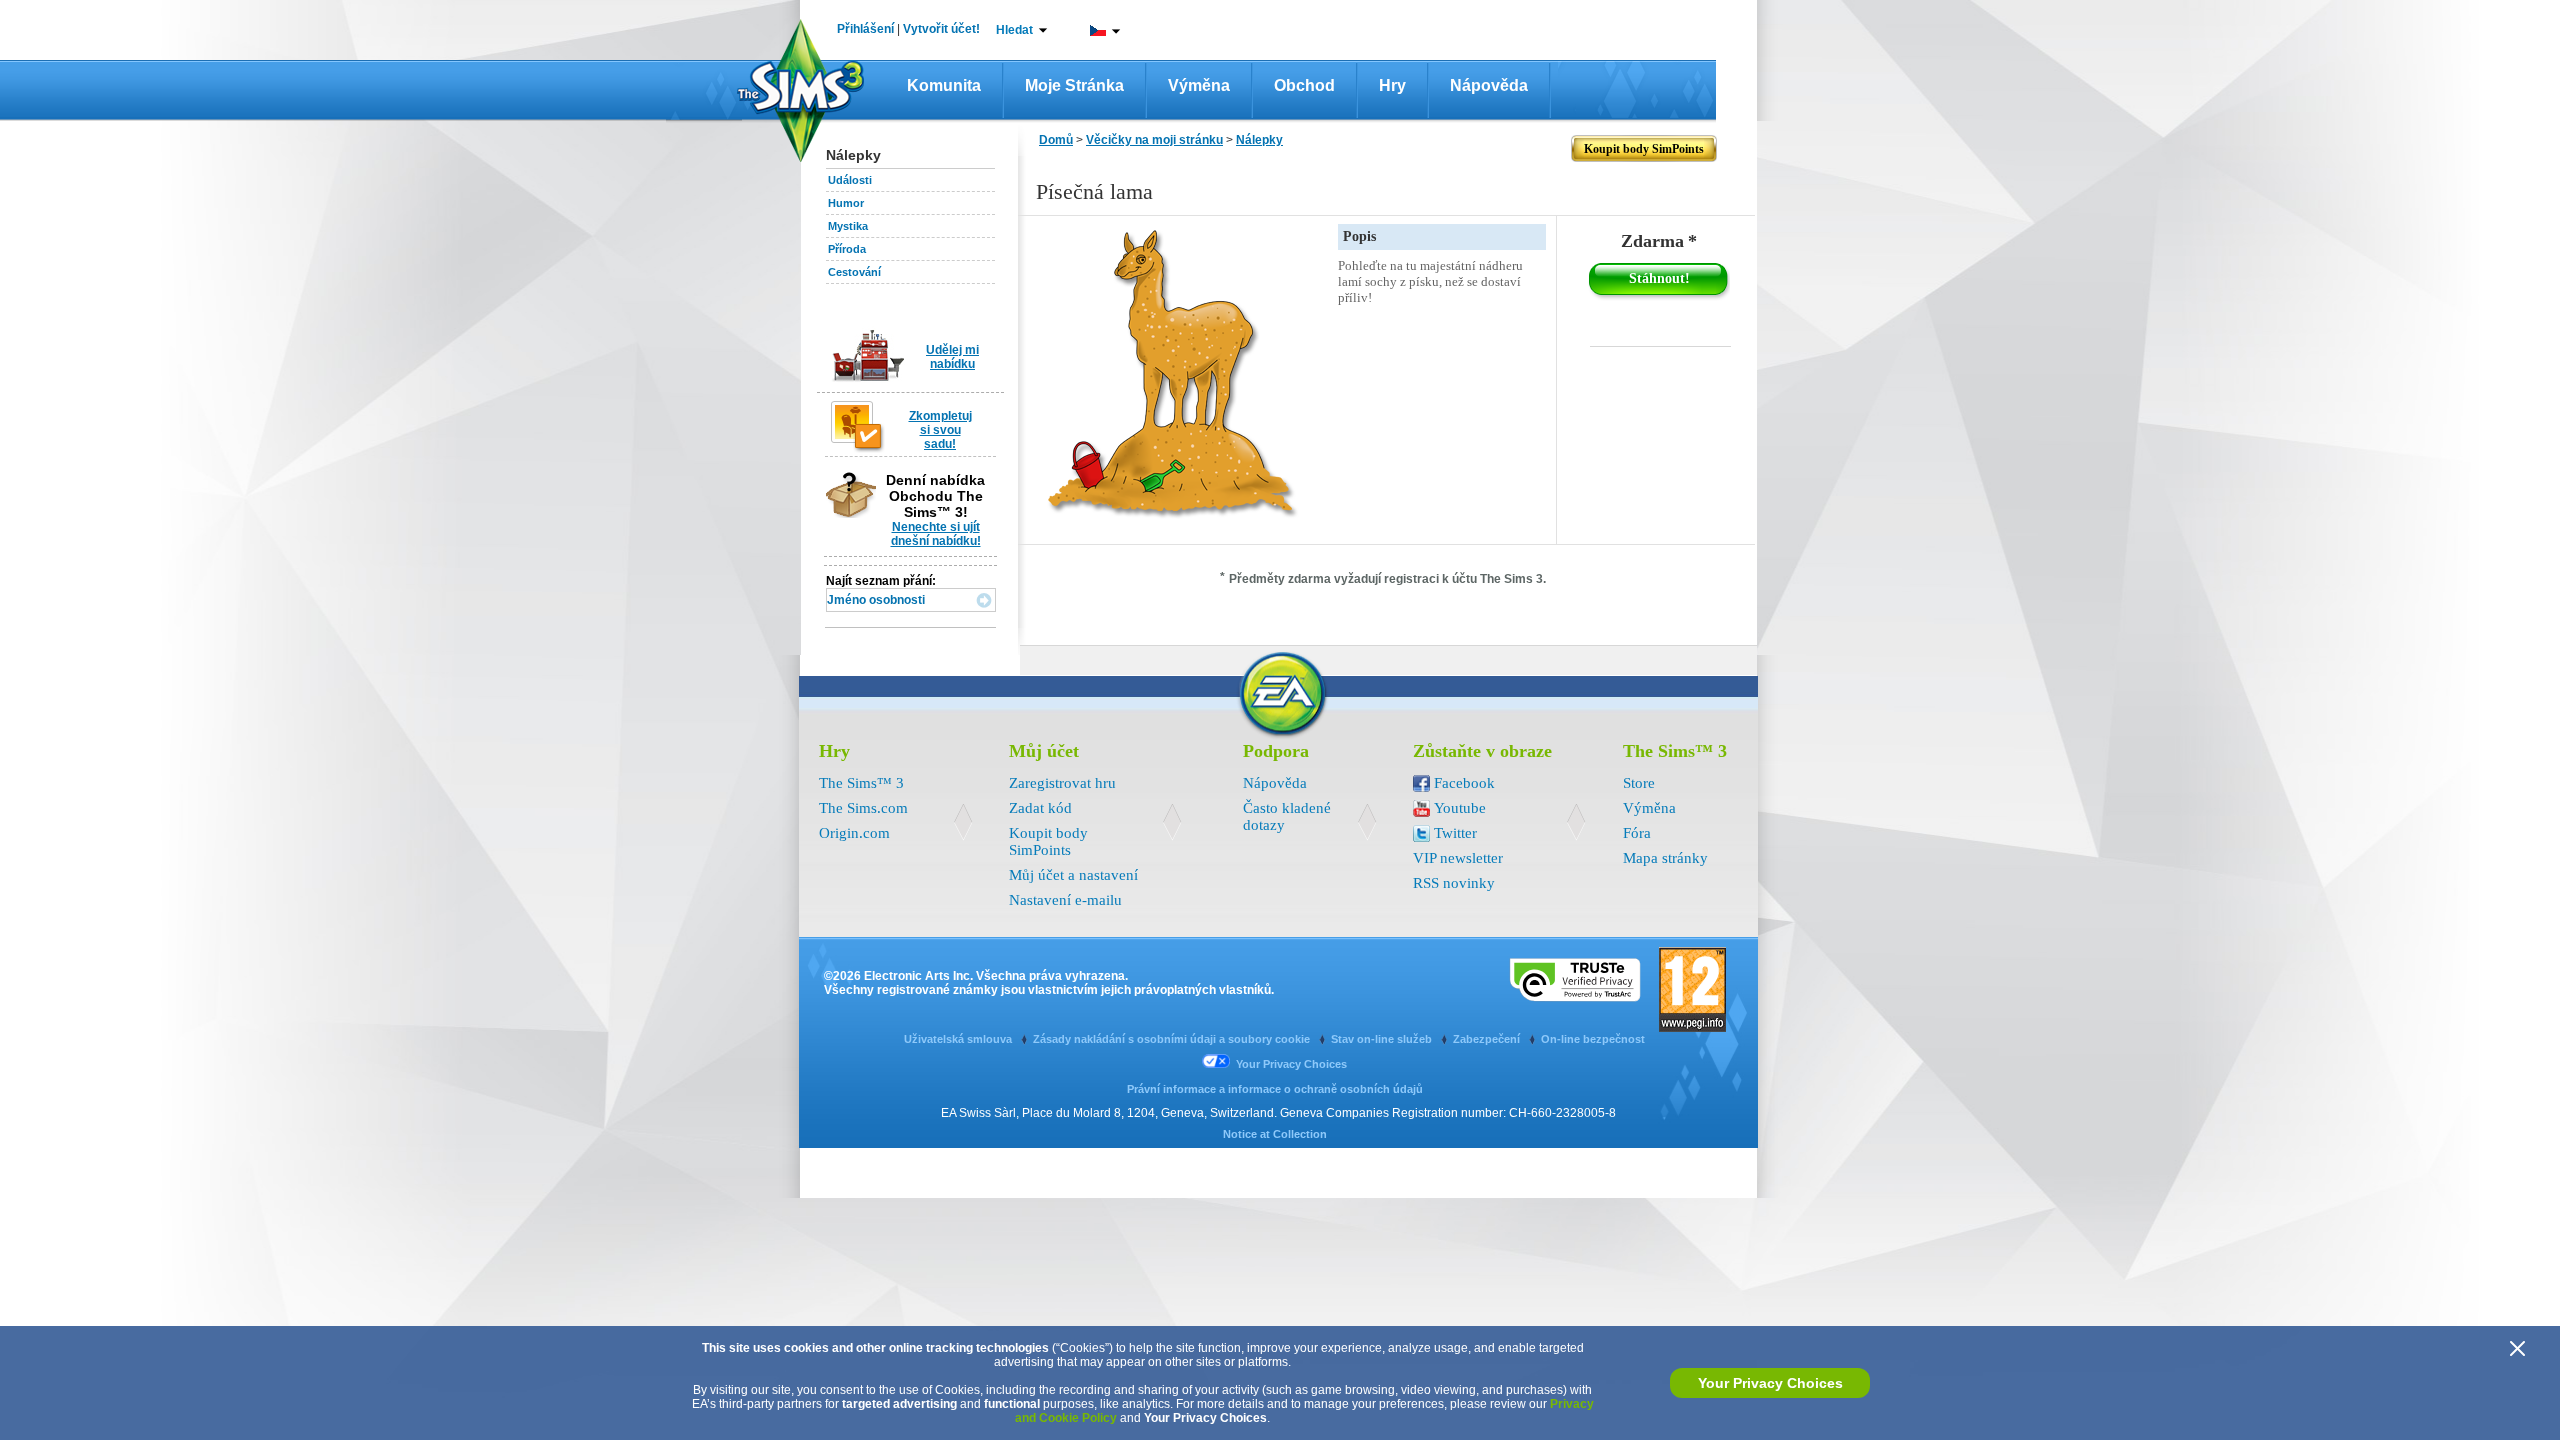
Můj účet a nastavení (1073, 875)
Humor (846, 203)
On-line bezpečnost (1593, 1039)
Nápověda (1489, 85)
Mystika (848, 226)
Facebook (1464, 783)
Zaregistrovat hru (1062, 783)
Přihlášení (865, 29)
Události (850, 180)
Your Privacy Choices (1770, 1383)
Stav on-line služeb (1383, 1039)
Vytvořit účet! (941, 29)
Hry (1392, 85)
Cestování (854, 272)
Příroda (847, 249)
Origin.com (854, 833)
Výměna (1199, 85)
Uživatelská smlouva (959, 1039)
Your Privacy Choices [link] (1291, 1064)
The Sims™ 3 (861, 783)
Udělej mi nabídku (952, 357)
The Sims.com (863, 808)
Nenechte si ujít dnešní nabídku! (936, 534)
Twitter (1455, 833)
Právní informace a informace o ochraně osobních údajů (1275, 1089)
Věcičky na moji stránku (1154, 140)
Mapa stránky (1665, 858)
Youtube (1460, 808)
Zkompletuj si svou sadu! (940, 430)
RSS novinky (1454, 883)
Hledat (1014, 30)
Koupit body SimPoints (1048, 841)
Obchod (1304, 85)
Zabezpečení (1488, 1039)
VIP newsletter (1458, 858)
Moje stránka (1074, 85)
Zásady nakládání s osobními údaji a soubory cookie (1173, 1039)
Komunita (944, 85)
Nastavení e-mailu (1065, 900)
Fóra (1637, 833)
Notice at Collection (1275, 1134)
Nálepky (1259, 140)
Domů (1056, 140)
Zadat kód (1040, 808)
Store (1639, 783)
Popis (1359, 236)
